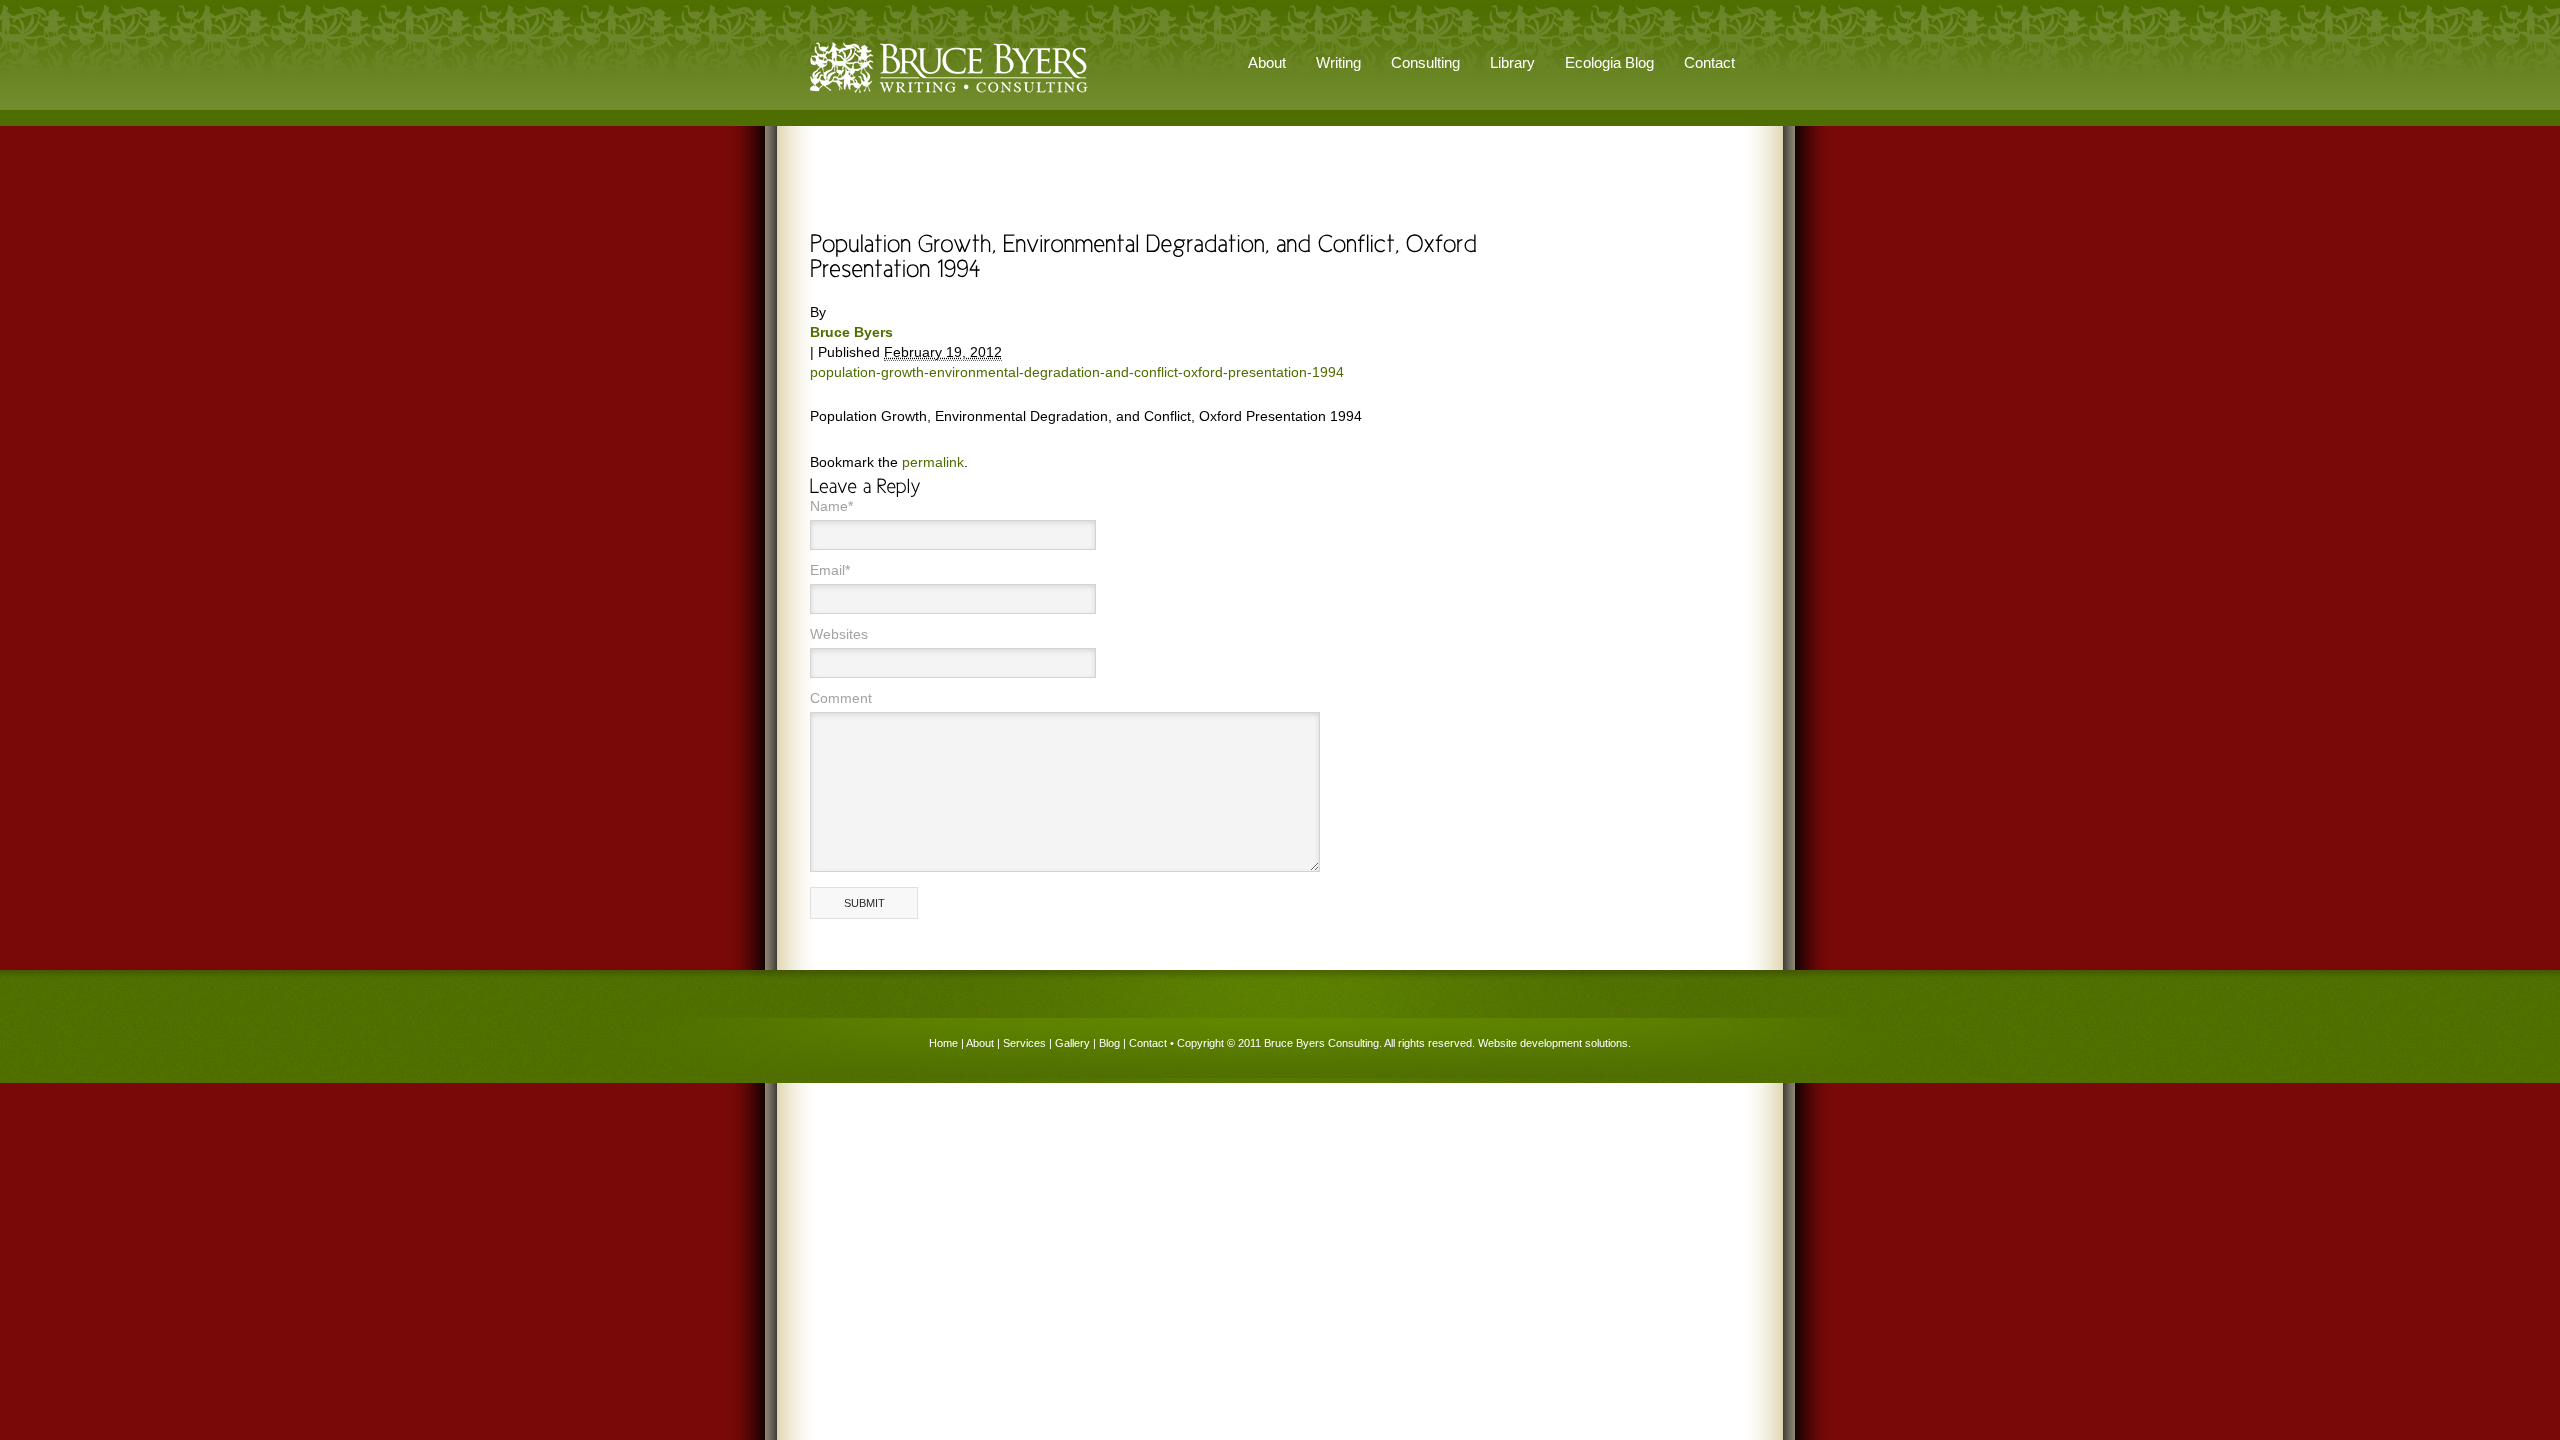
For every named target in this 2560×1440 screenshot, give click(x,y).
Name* (831, 506)
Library (1512, 62)
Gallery (1072, 1043)
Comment (841, 698)
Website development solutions (1553, 1043)
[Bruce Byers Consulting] (949, 94)
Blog (1109, 1043)
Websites (839, 634)
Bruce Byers (851, 332)
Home (943, 1043)
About (980, 1043)
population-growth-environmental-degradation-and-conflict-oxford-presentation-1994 (1077, 372)
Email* (830, 570)
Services (1024, 1043)
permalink (933, 462)
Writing (1338, 62)
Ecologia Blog (1609, 62)
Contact (1709, 62)
